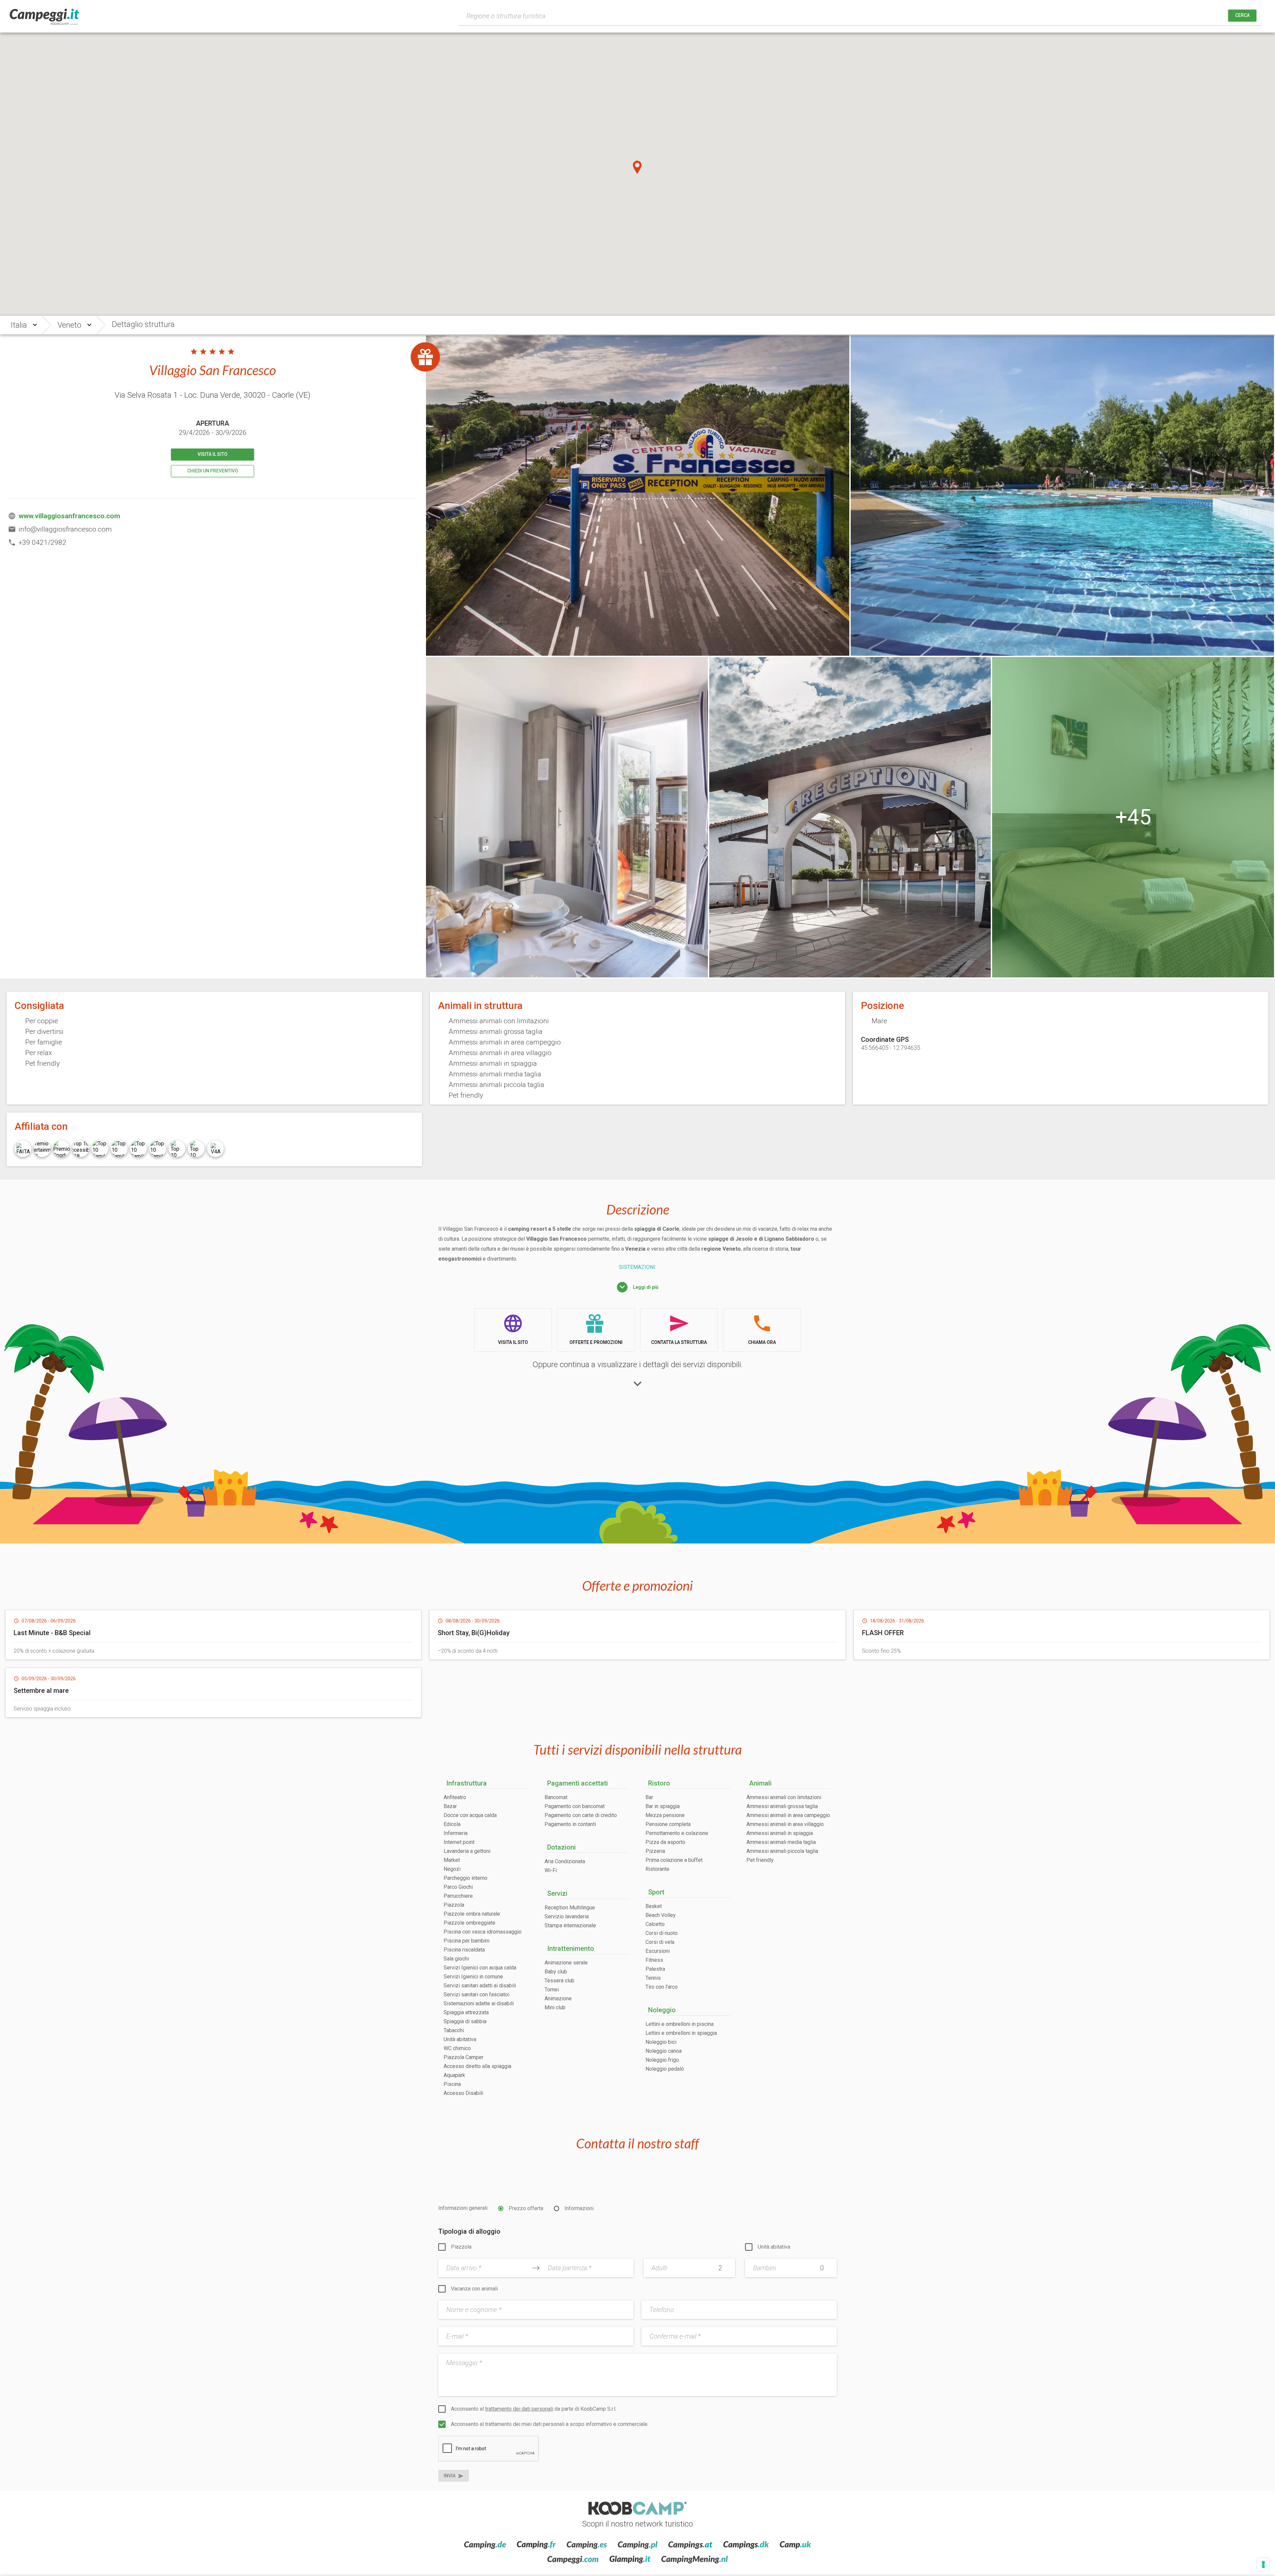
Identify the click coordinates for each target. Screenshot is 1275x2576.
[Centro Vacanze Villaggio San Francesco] (1062, 496)
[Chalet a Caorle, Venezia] (567, 817)
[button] (637, 167)
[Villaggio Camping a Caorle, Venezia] (638, 496)
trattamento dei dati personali (519, 2409)
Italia (19, 325)
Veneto (69, 325)
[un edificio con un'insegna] (850, 817)
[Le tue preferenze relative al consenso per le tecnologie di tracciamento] (1263, 2564)
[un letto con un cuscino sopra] (1133, 817)
